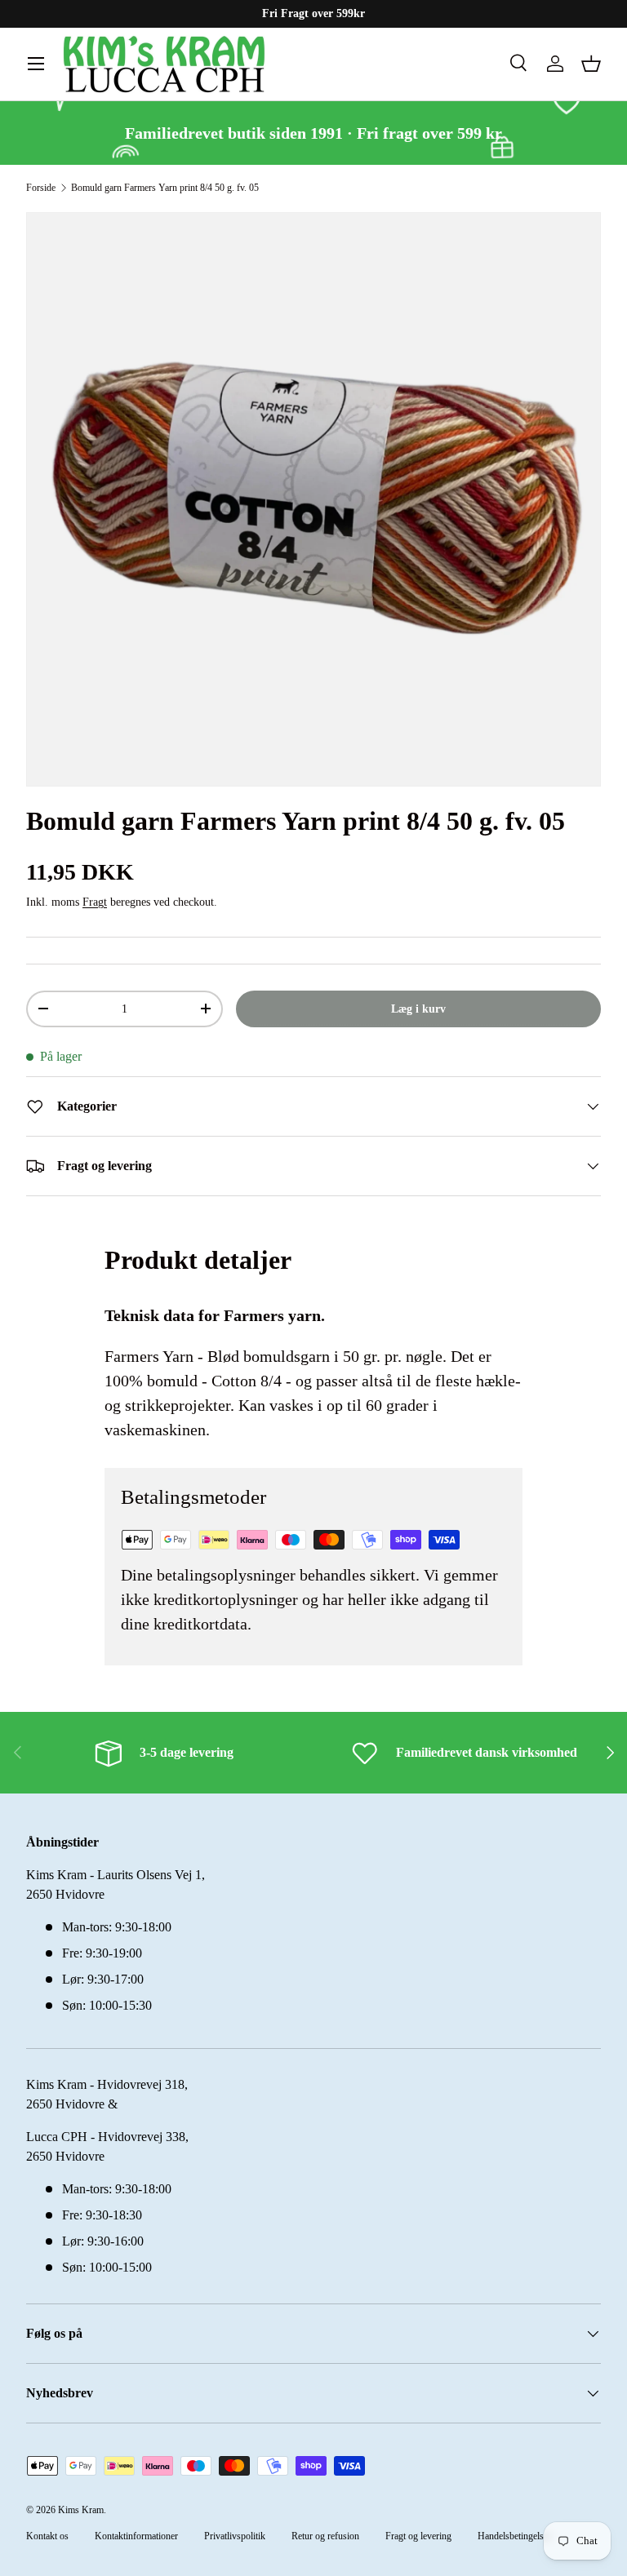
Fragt (95, 902)
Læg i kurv (418, 1009)
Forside (41, 188)
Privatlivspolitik (235, 2536)
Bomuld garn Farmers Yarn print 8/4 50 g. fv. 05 (165, 188)
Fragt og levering (418, 2536)
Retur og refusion (325, 2536)
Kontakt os (47, 2536)
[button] (591, 64)
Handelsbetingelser (514, 2536)
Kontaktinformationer (136, 2536)
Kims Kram (81, 2510)
